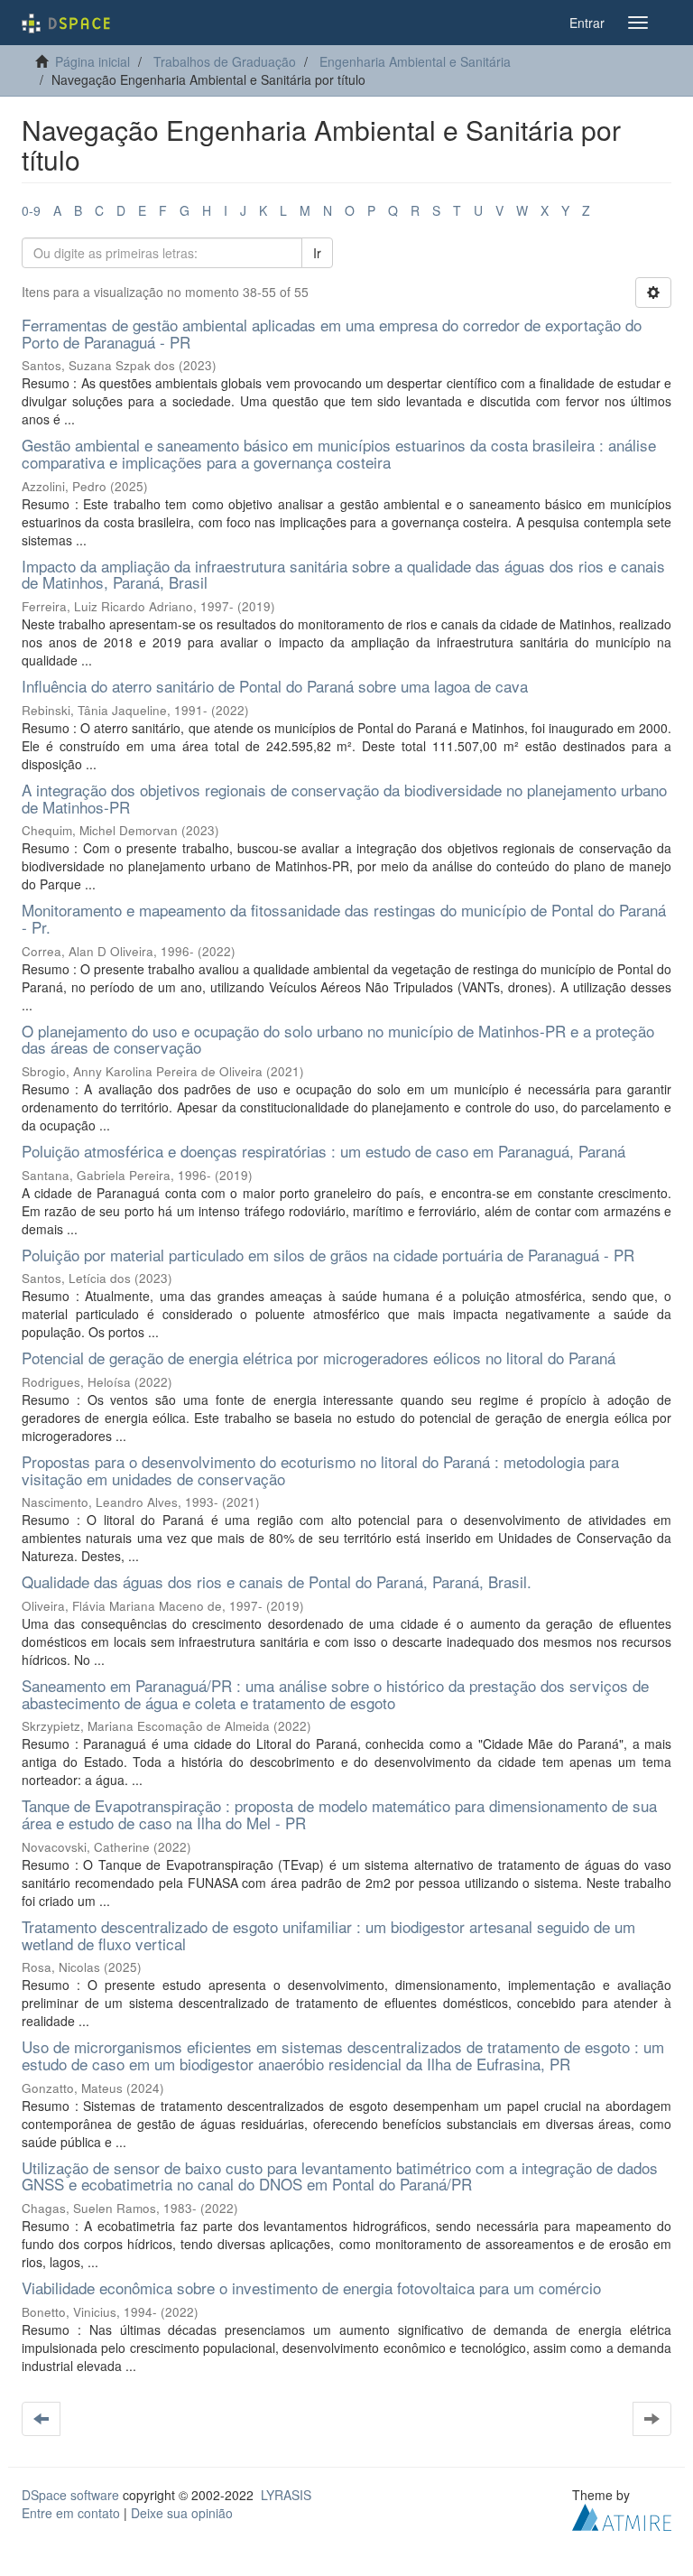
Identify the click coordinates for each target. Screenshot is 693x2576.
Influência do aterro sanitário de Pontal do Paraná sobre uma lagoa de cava (275, 686)
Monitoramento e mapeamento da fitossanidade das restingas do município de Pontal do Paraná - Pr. (344, 918)
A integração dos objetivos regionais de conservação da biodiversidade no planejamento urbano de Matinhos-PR (344, 798)
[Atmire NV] (622, 2515)
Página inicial (92, 61)
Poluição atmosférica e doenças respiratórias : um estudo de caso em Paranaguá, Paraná (323, 1151)
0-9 (31, 210)
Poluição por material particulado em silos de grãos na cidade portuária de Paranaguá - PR (328, 1255)
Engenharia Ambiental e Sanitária (415, 61)
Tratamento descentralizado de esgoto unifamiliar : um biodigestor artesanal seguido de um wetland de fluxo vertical (328, 1935)
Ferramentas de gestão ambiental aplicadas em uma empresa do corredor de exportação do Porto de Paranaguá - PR (332, 333)
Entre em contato (71, 2513)
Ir (317, 253)
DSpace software (70, 2495)
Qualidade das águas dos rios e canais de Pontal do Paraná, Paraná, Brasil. (277, 1581)
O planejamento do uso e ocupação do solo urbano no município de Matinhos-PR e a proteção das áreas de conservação (338, 1039)
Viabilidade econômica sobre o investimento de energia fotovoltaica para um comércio (311, 2288)
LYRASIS (286, 2495)
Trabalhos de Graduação (225, 61)
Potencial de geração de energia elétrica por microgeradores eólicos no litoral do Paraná (319, 1358)
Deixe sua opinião (182, 2513)
